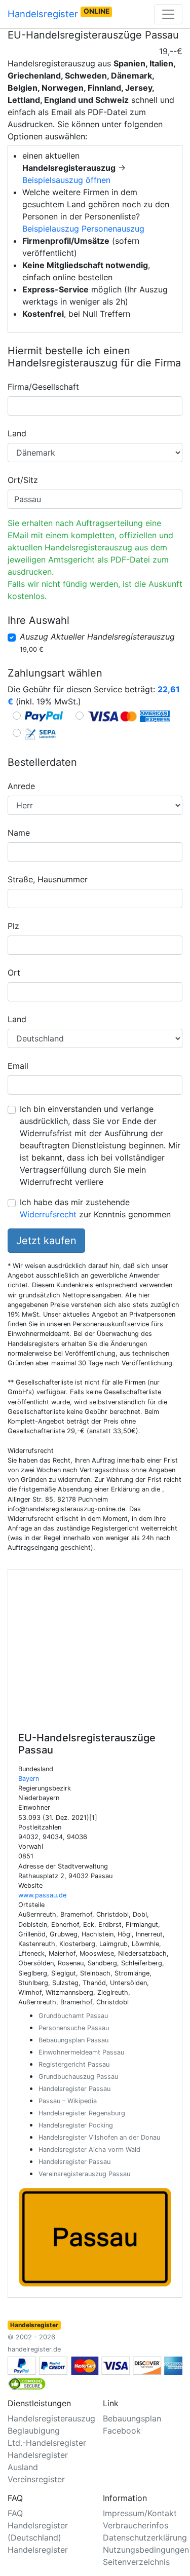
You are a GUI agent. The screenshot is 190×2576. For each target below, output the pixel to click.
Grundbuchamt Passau (73, 2016)
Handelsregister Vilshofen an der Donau (99, 2137)
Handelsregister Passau (74, 2089)
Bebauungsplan (132, 2418)
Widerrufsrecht (48, 1214)
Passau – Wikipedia (68, 2101)
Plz (13, 926)
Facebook (122, 2431)
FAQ (15, 2513)
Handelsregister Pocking (76, 2125)
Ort (14, 973)
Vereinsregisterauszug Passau (84, 2174)
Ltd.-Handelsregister (47, 2443)
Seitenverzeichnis (136, 2562)
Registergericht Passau (74, 2064)
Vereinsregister (36, 2479)
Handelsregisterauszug (51, 2418)
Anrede (21, 786)
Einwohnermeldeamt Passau (81, 2052)
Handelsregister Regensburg (82, 2113)
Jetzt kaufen (46, 1241)
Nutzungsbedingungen (146, 2550)
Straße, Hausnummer (48, 879)
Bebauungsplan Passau (73, 2040)
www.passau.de (42, 1895)
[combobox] (95, 406)
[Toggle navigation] (168, 14)
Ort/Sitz (23, 480)
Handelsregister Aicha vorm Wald (89, 2150)
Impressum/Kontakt (140, 2513)
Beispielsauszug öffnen (66, 180)
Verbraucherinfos (136, 2525)
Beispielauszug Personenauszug (83, 229)
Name (19, 833)
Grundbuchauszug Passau (78, 2077)
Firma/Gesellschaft (43, 387)
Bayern (29, 1779)
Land (17, 433)
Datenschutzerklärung (145, 2537)
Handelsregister (59, 13)
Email (18, 1066)
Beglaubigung (34, 2431)
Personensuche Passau (74, 2028)
